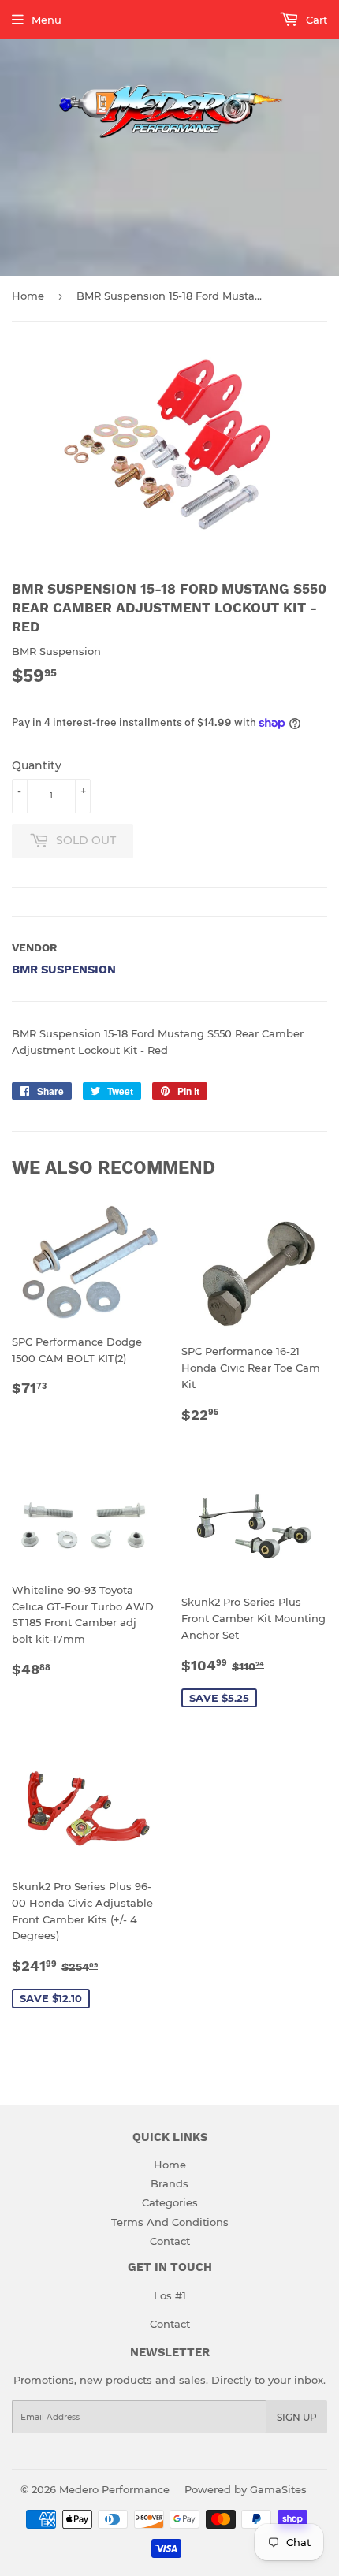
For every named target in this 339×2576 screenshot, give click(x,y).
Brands (169, 2183)
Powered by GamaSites (246, 2489)
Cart (315, 20)
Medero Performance (114, 2489)
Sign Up (297, 2417)
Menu (47, 20)
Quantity (37, 765)
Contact (170, 2241)
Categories (170, 2202)
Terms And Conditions (170, 2222)
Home (28, 296)
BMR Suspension (64, 970)
